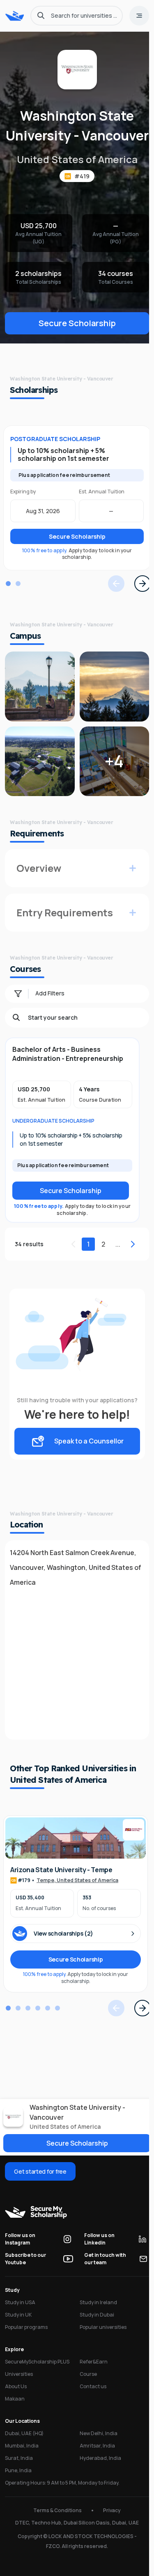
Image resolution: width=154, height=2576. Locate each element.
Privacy (109, 2525)
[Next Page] (138, 603)
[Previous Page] (111, 603)
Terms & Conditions (55, 2525)
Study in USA (20, 2317)
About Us (16, 2401)
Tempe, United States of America (77, 1895)
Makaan (15, 2414)
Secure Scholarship (75, 343)
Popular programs (26, 2342)
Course (86, 2389)
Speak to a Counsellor (86, 1456)
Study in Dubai (94, 2330)
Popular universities (101, 2342)
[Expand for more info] (128, 883)
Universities (19, 2389)
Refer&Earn (91, 2376)
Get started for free (40, 2186)
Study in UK (18, 2330)
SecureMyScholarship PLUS (37, 2376)
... (113, 1259)
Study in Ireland (96, 2317)
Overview (39, 883)
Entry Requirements (65, 927)
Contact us (91, 2401)
